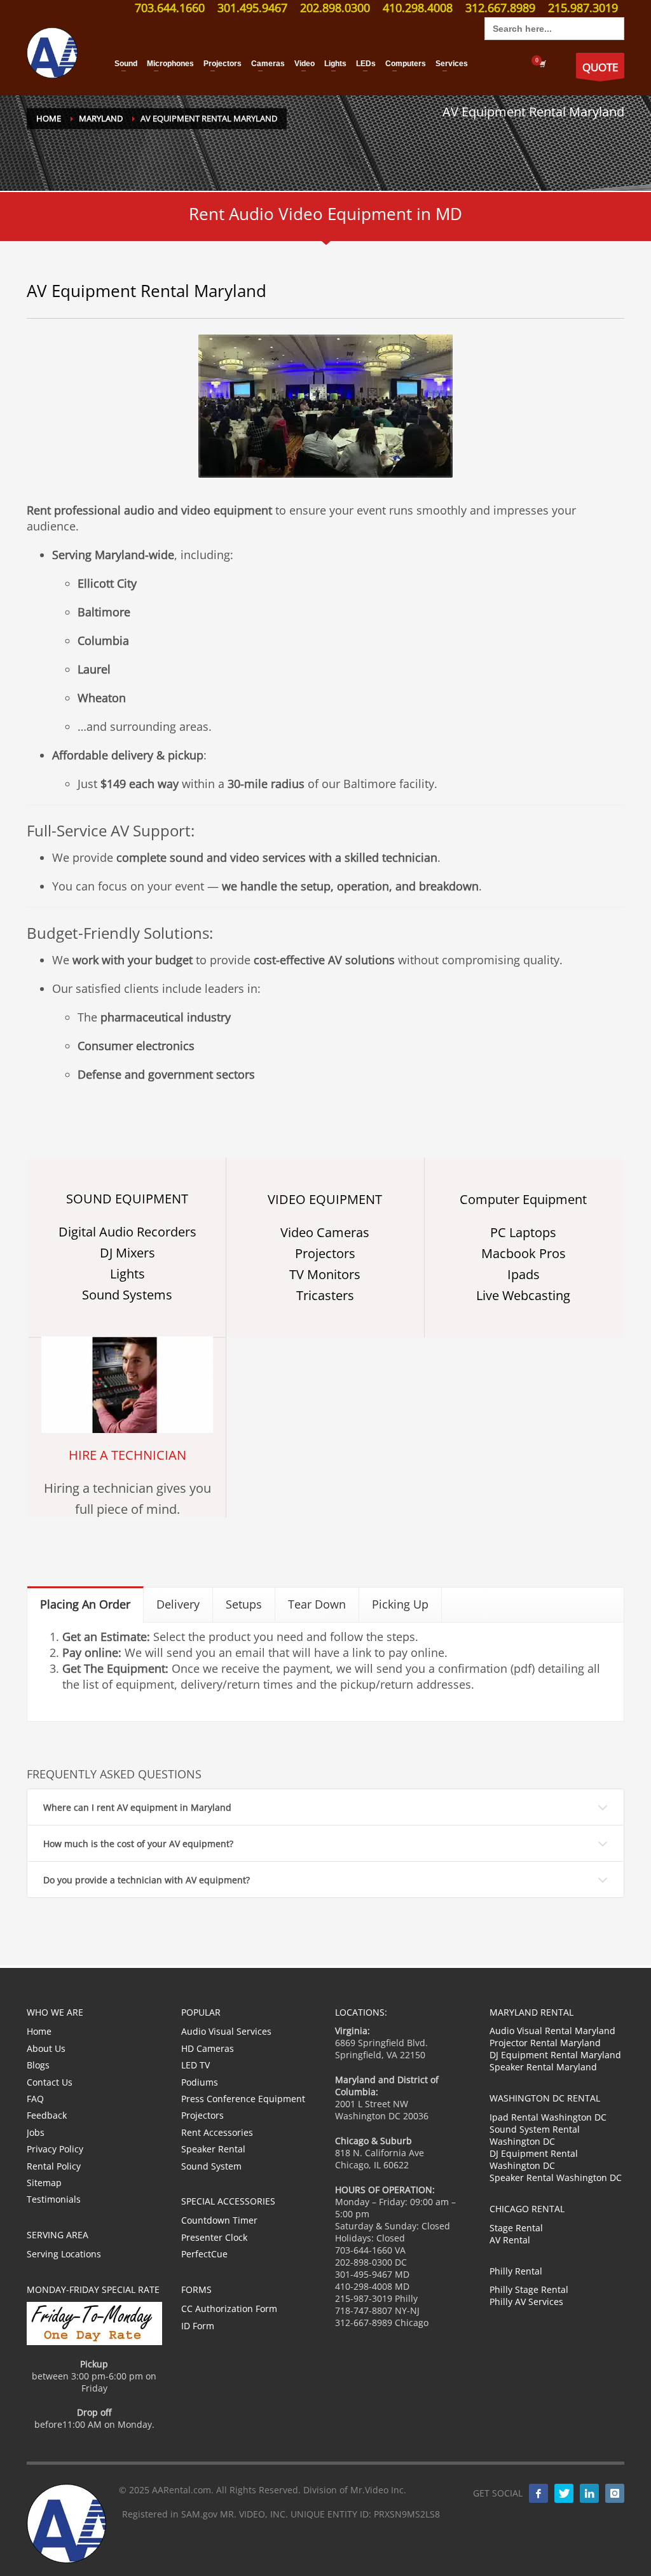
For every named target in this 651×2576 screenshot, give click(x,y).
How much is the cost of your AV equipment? (138, 1844)
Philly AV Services (526, 2302)
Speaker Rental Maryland (543, 2067)
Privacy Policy (55, 2149)
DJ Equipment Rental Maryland (555, 2055)
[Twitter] (564, 2493)
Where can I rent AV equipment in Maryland (137, 1807)
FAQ (35, 2099)
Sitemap (44, 2183)
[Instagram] (615, 2493)
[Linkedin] (589, 2493)
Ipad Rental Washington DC (548, 2117)
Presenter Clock (214, 2237)
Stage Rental (516, 2228)
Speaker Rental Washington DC (556, 2178)
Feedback (47, 2115)
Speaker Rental (213, 2149)
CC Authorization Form (229, 2309)
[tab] (86, 1604)
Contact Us (50, 2082)
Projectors (202, 2115)
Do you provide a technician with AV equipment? (147, 1880)
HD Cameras (208, 2048)
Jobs (36, 2132)
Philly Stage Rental (529, 2289)
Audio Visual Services (226, 2031)
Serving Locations (64, 2254)
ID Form (198, 2326)
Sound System (211, 2166)
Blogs (38, 2065)
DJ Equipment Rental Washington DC (534, 2159)
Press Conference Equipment (243, 2099)
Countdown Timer (219, 2220)
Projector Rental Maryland (545, 2043)
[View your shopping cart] (542, 64)
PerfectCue (204, 2254)
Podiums (200, 2082)
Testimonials (54, 2199)
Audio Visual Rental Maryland (552, 2031)
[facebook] (538, 2493)
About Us (46, 2048)
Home (39, 2031)
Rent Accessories (217, 2132)
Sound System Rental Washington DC (535, 2135)
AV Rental (510, 2240)
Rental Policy (54, 2166)
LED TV (195, 2065)
